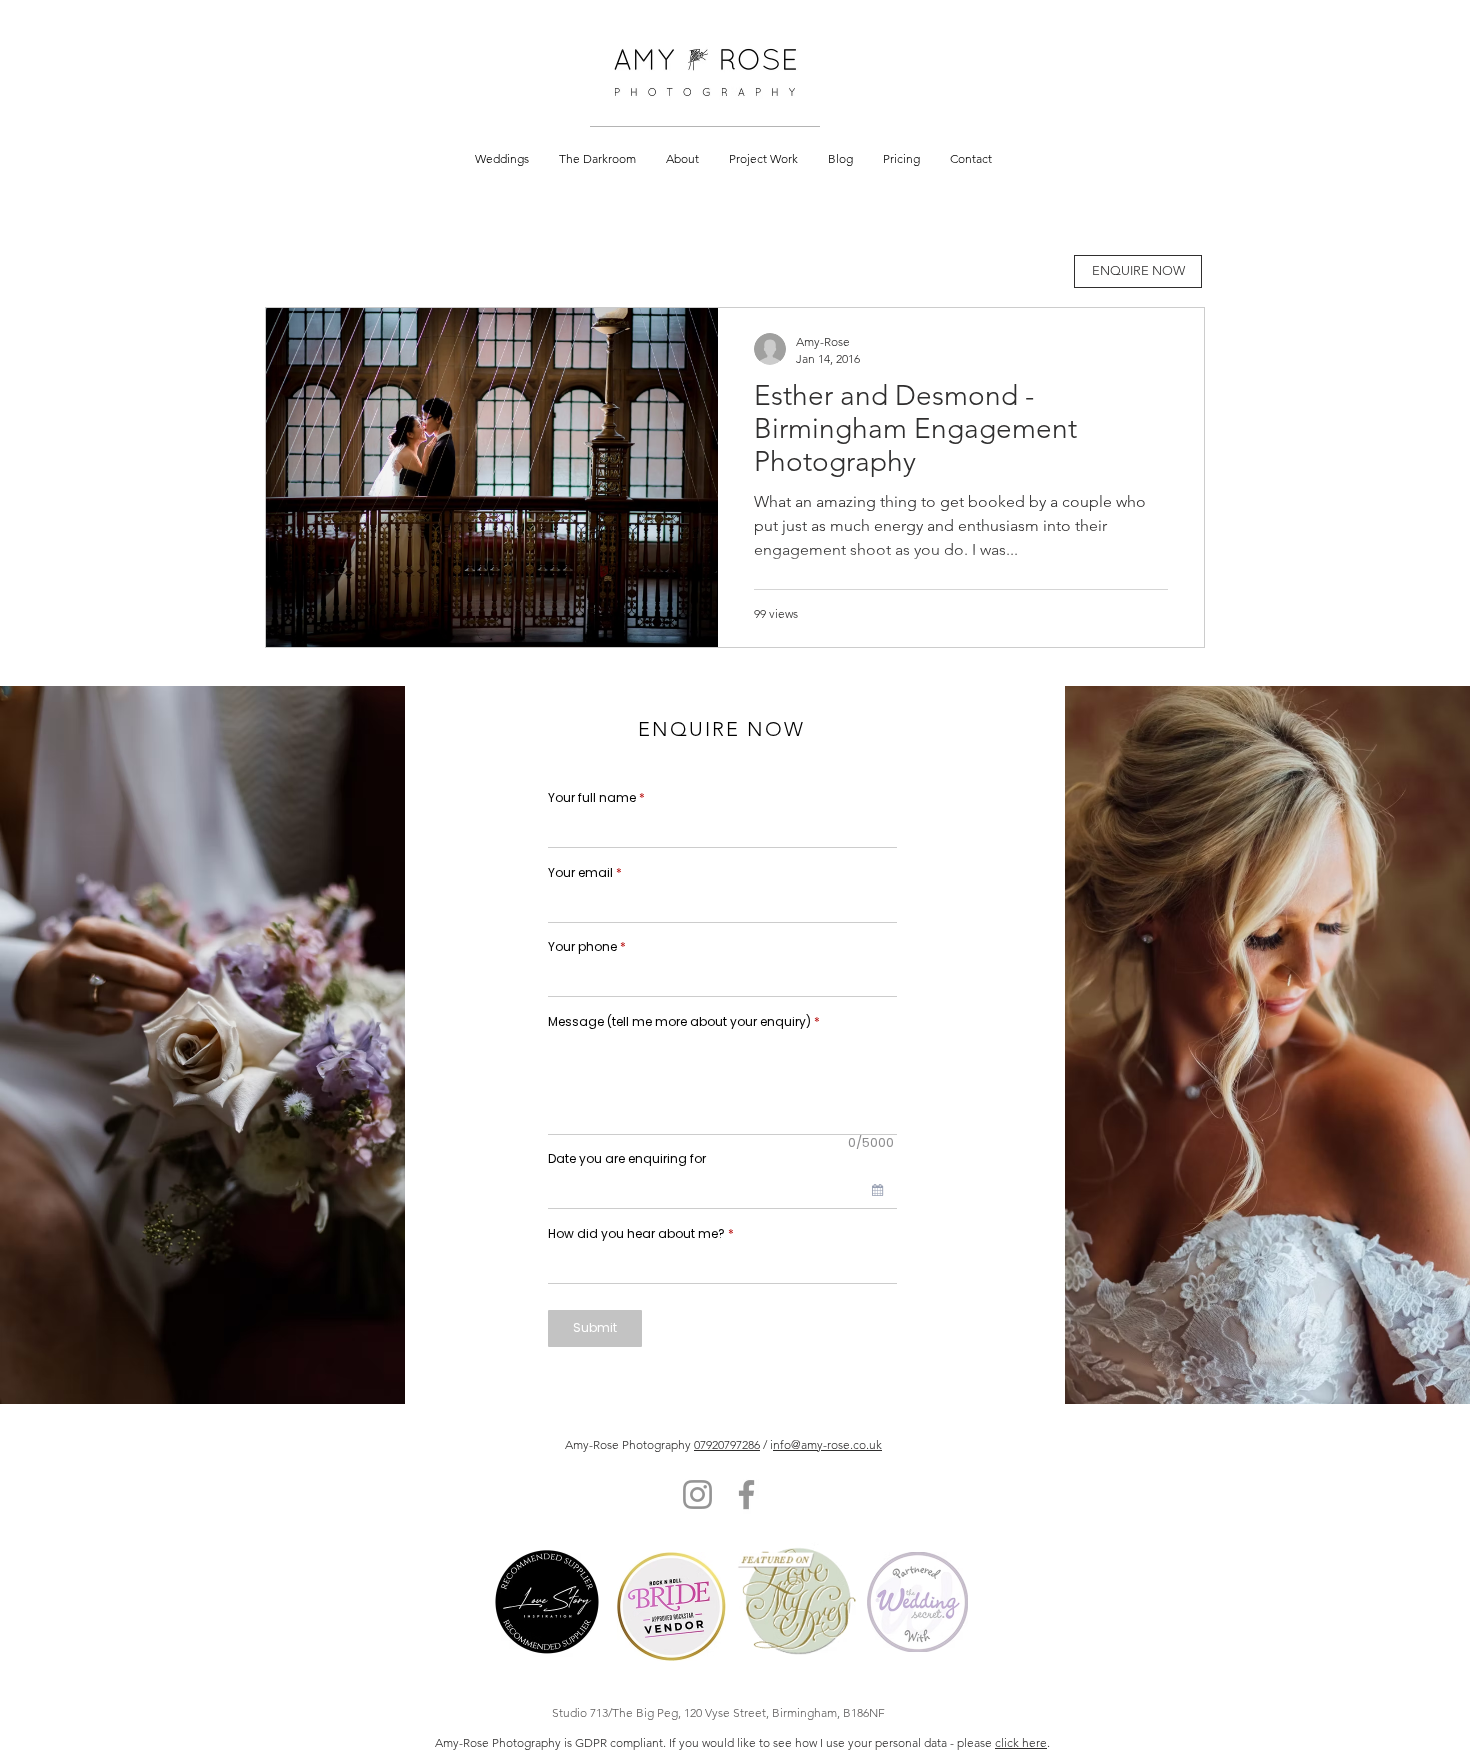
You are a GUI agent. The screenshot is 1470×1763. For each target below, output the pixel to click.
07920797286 (727, 1444)
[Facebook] (746, 1494)
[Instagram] (697, 1494)
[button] (502, 158)
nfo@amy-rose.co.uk (827, 1444)
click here (1021, 1742)
